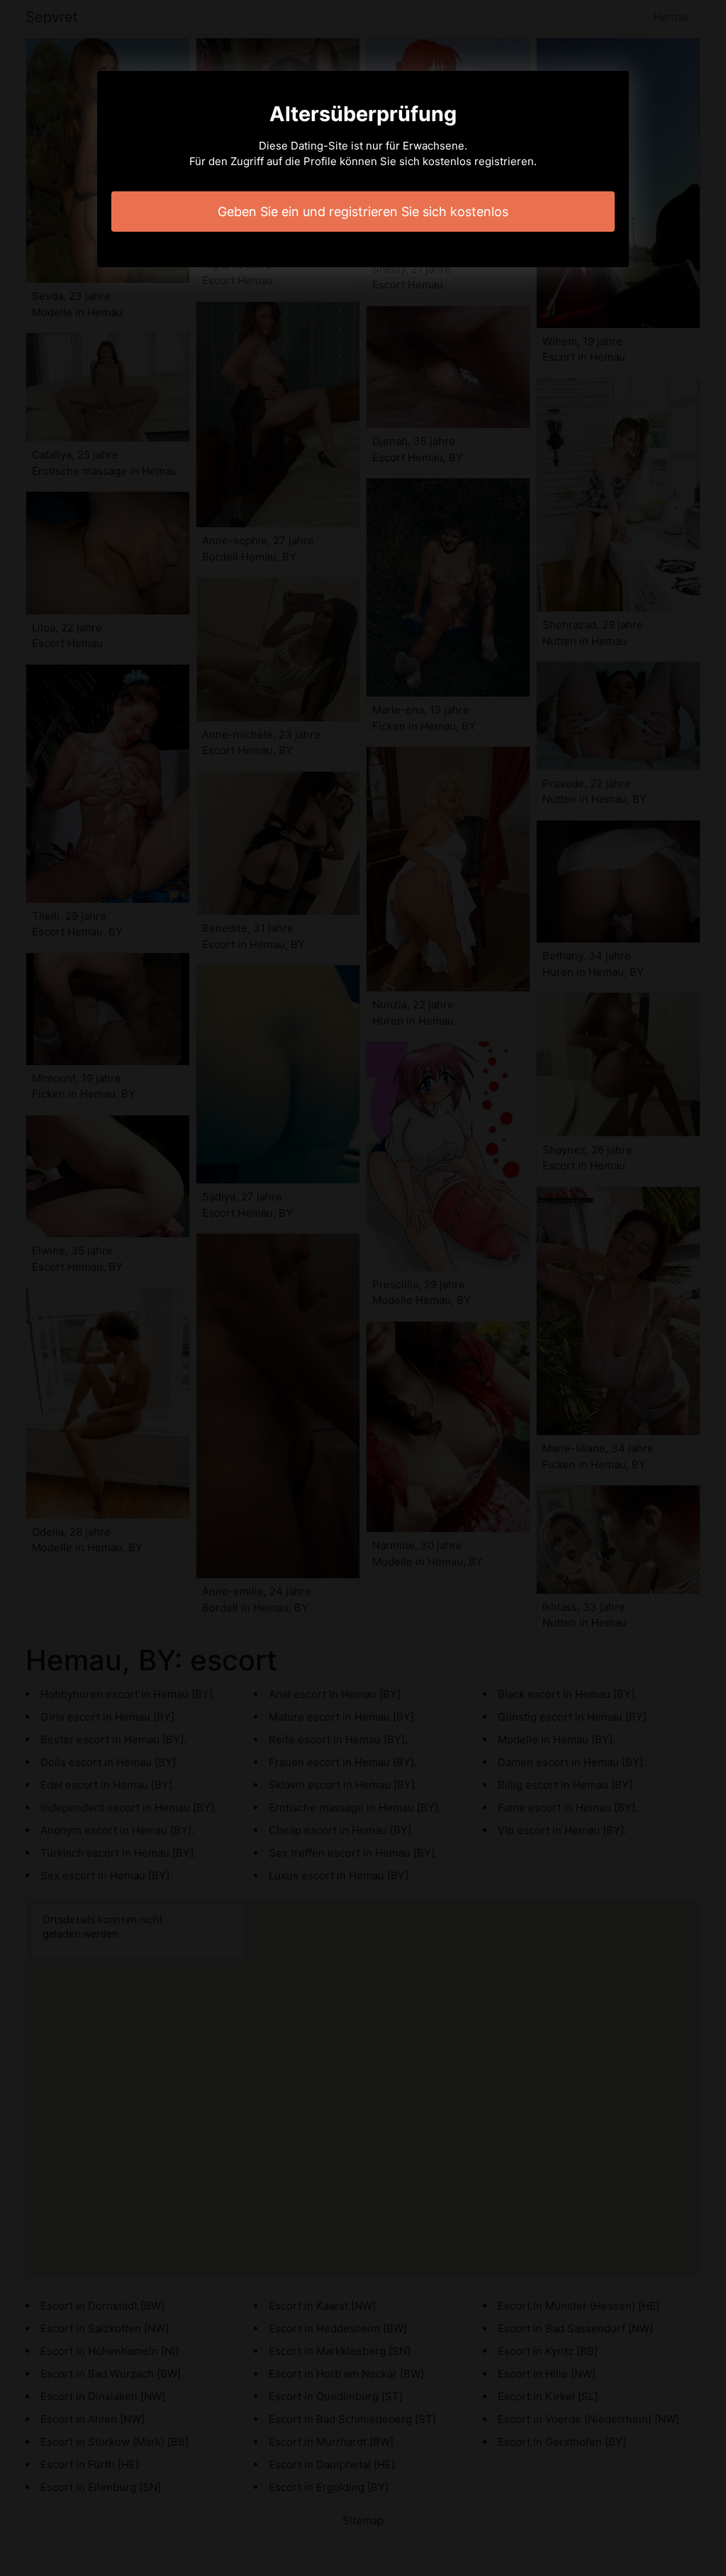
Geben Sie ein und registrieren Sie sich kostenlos (363, 212)
